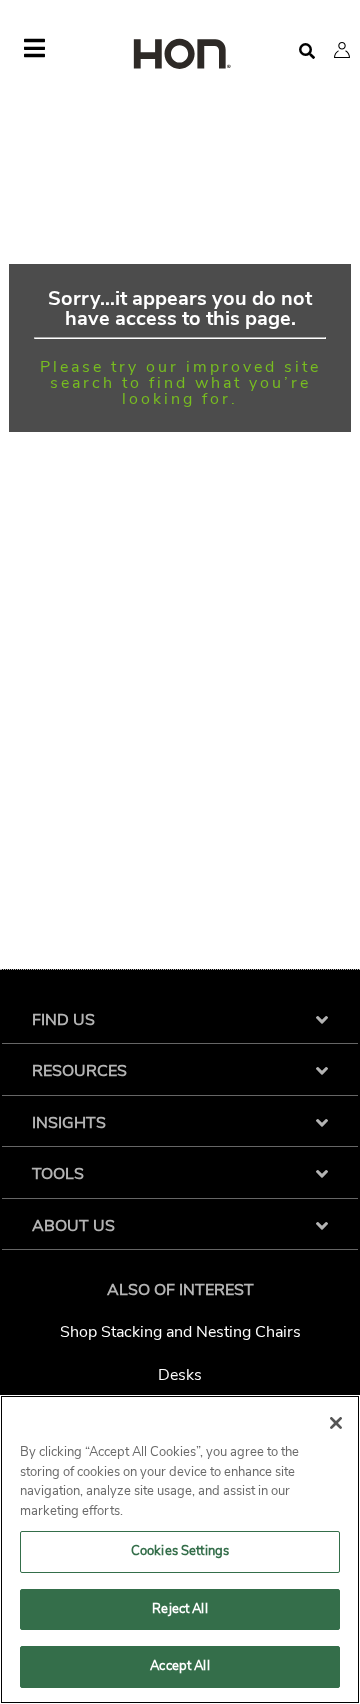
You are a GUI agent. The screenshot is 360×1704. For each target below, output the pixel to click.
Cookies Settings (180, 1551)
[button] (342, 50)
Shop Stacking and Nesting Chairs (180, 1332)
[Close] (336, 1423)
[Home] (180, 55)
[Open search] (307, 51)
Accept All (179, 1666)
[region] (180, 1549)
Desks (180, 1375)
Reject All (179, 1609)
